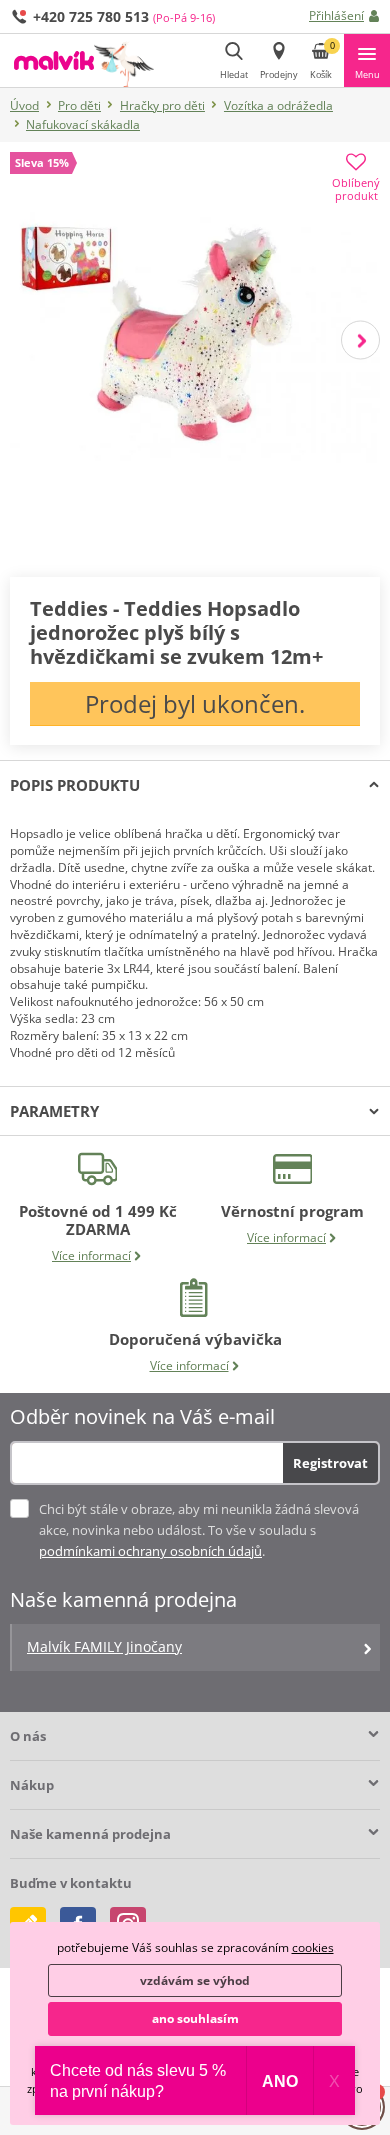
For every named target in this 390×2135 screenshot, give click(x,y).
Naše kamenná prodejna (90, 1834)
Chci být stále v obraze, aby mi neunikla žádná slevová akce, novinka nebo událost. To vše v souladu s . (199, 1530)
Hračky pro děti (162, 105)
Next (360, 339)
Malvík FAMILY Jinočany (104, 1646)
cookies (313, 1947)
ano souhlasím (195, 2018)
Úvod (24, 105)
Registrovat (330, 1463)
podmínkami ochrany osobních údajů (150, 1551)
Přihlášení (336, 15)
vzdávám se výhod (195, 1980)
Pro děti (79, 105)
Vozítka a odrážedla (278, 105)
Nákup (32, 1785)
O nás (28, 1736)
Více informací (91, 1255)
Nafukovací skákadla (83, 124)
